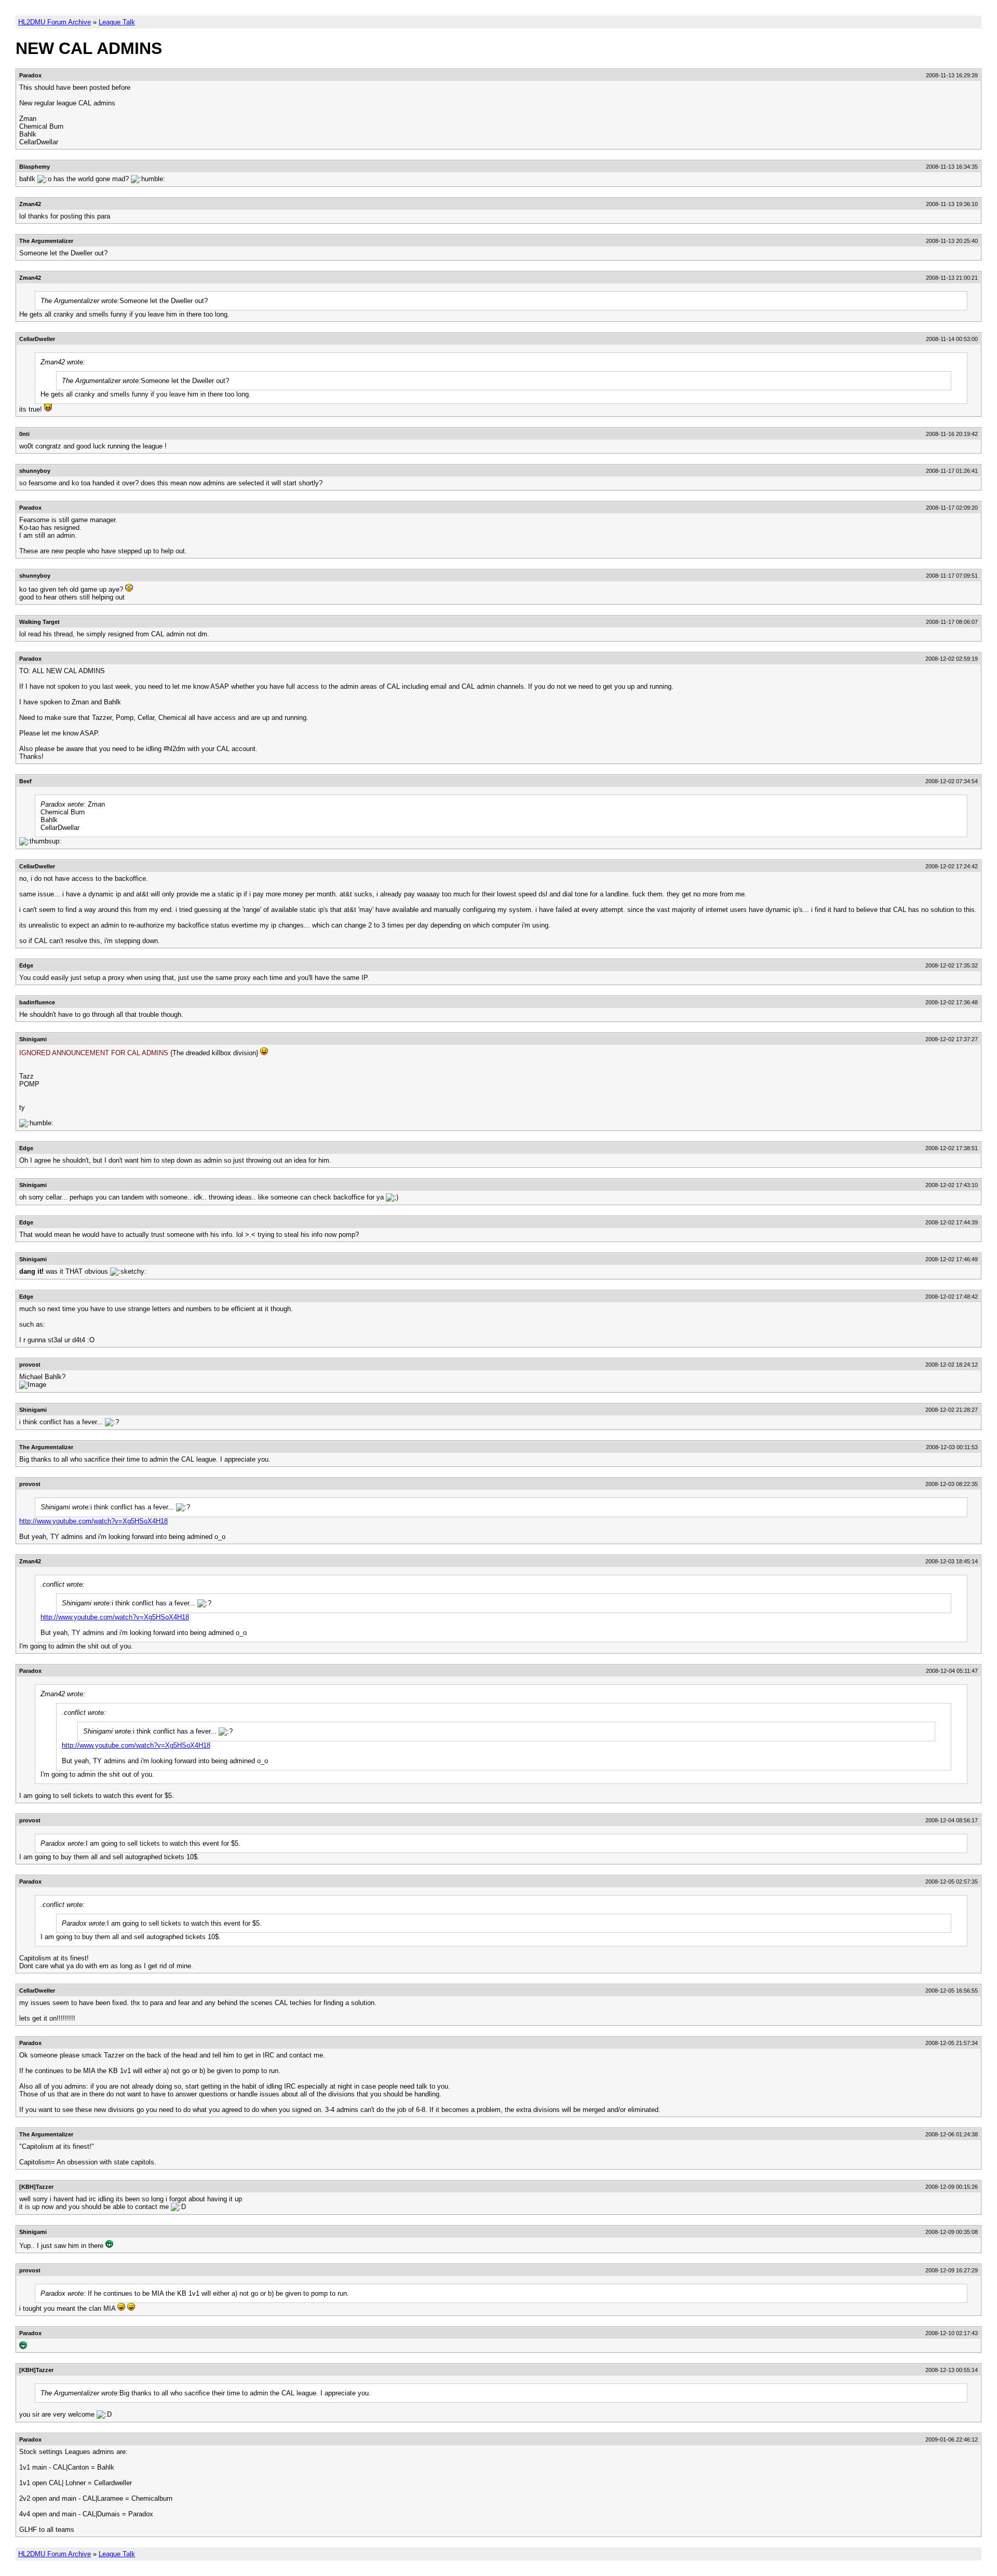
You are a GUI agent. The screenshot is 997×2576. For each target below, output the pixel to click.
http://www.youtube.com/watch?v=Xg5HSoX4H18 (93, 1521)
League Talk (117, 22)
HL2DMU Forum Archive (55, 22)
